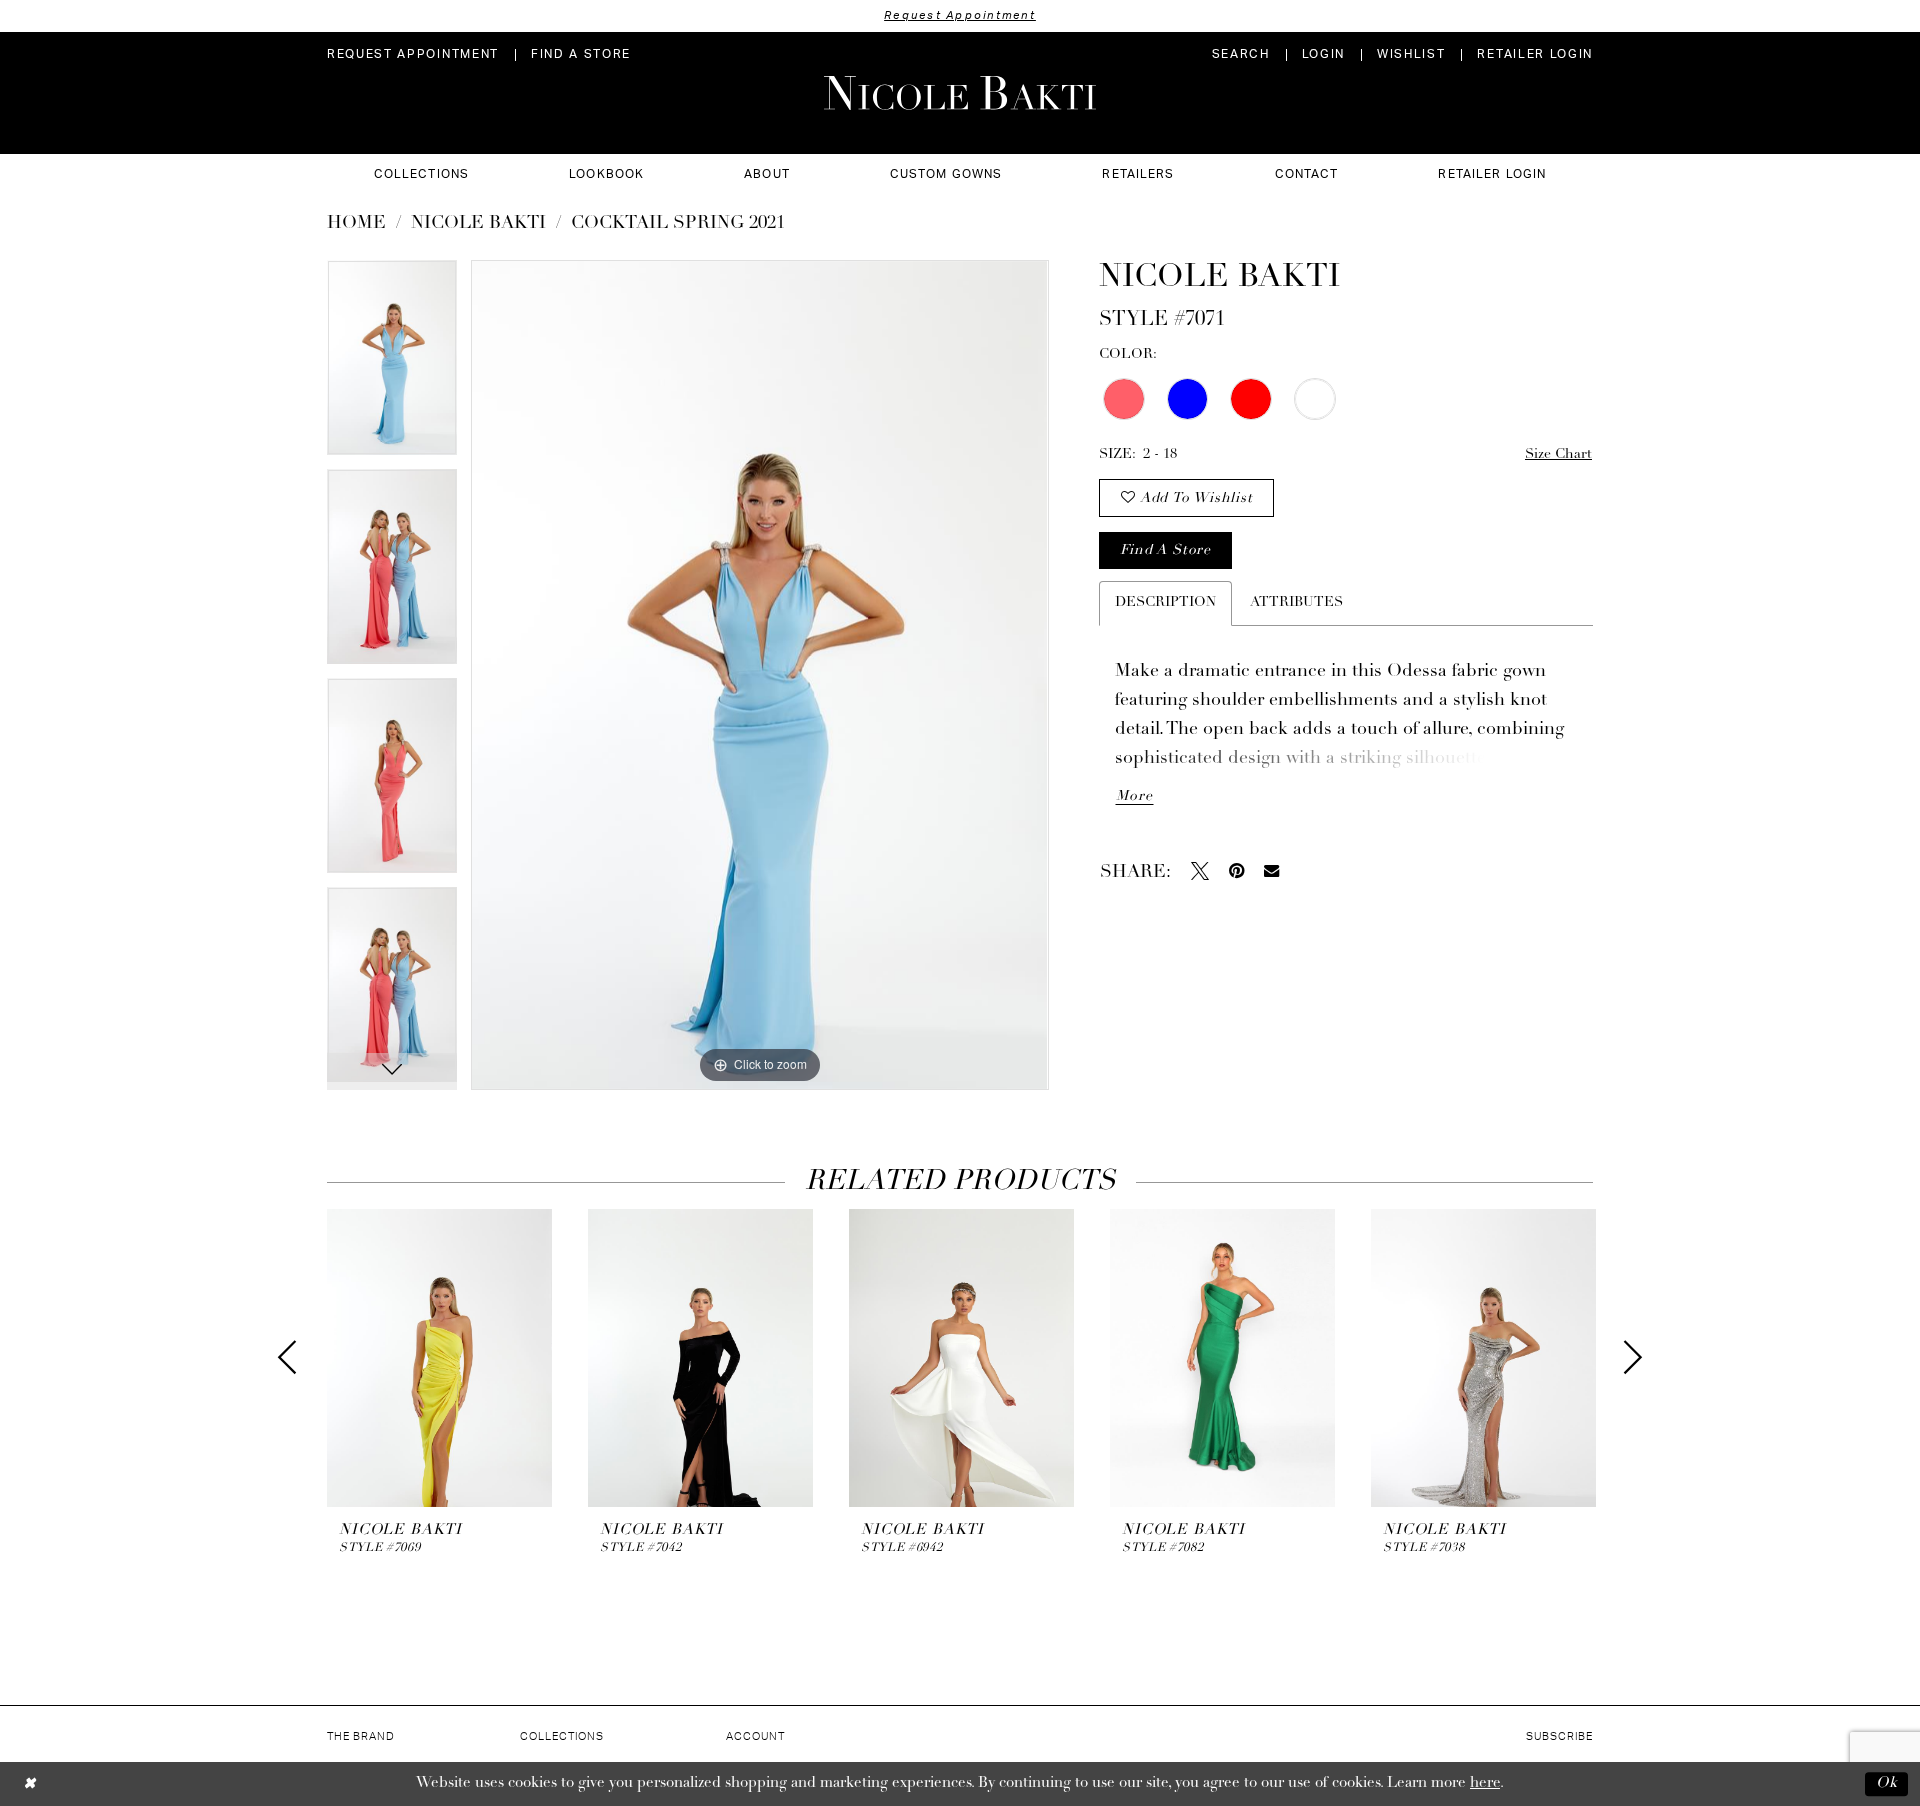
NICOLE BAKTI (478, 224)
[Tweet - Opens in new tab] (1200, 871)
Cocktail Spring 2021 (678, 224)
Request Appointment (960, 15)
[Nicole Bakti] (960, 93)
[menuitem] (413, 54)
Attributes (1296, 602)
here (1485, 1783)
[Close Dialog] (29, 1783)
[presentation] (439, 1358)
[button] (1323, 54)
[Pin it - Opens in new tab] (1236, 871)
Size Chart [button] (1558, 454)
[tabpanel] (392, 364)
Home (356, 224)
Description (1165, 602)
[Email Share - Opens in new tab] (1271, 870)
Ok (1887, 1783)
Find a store (1165, 550)
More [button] (1134, 796)
